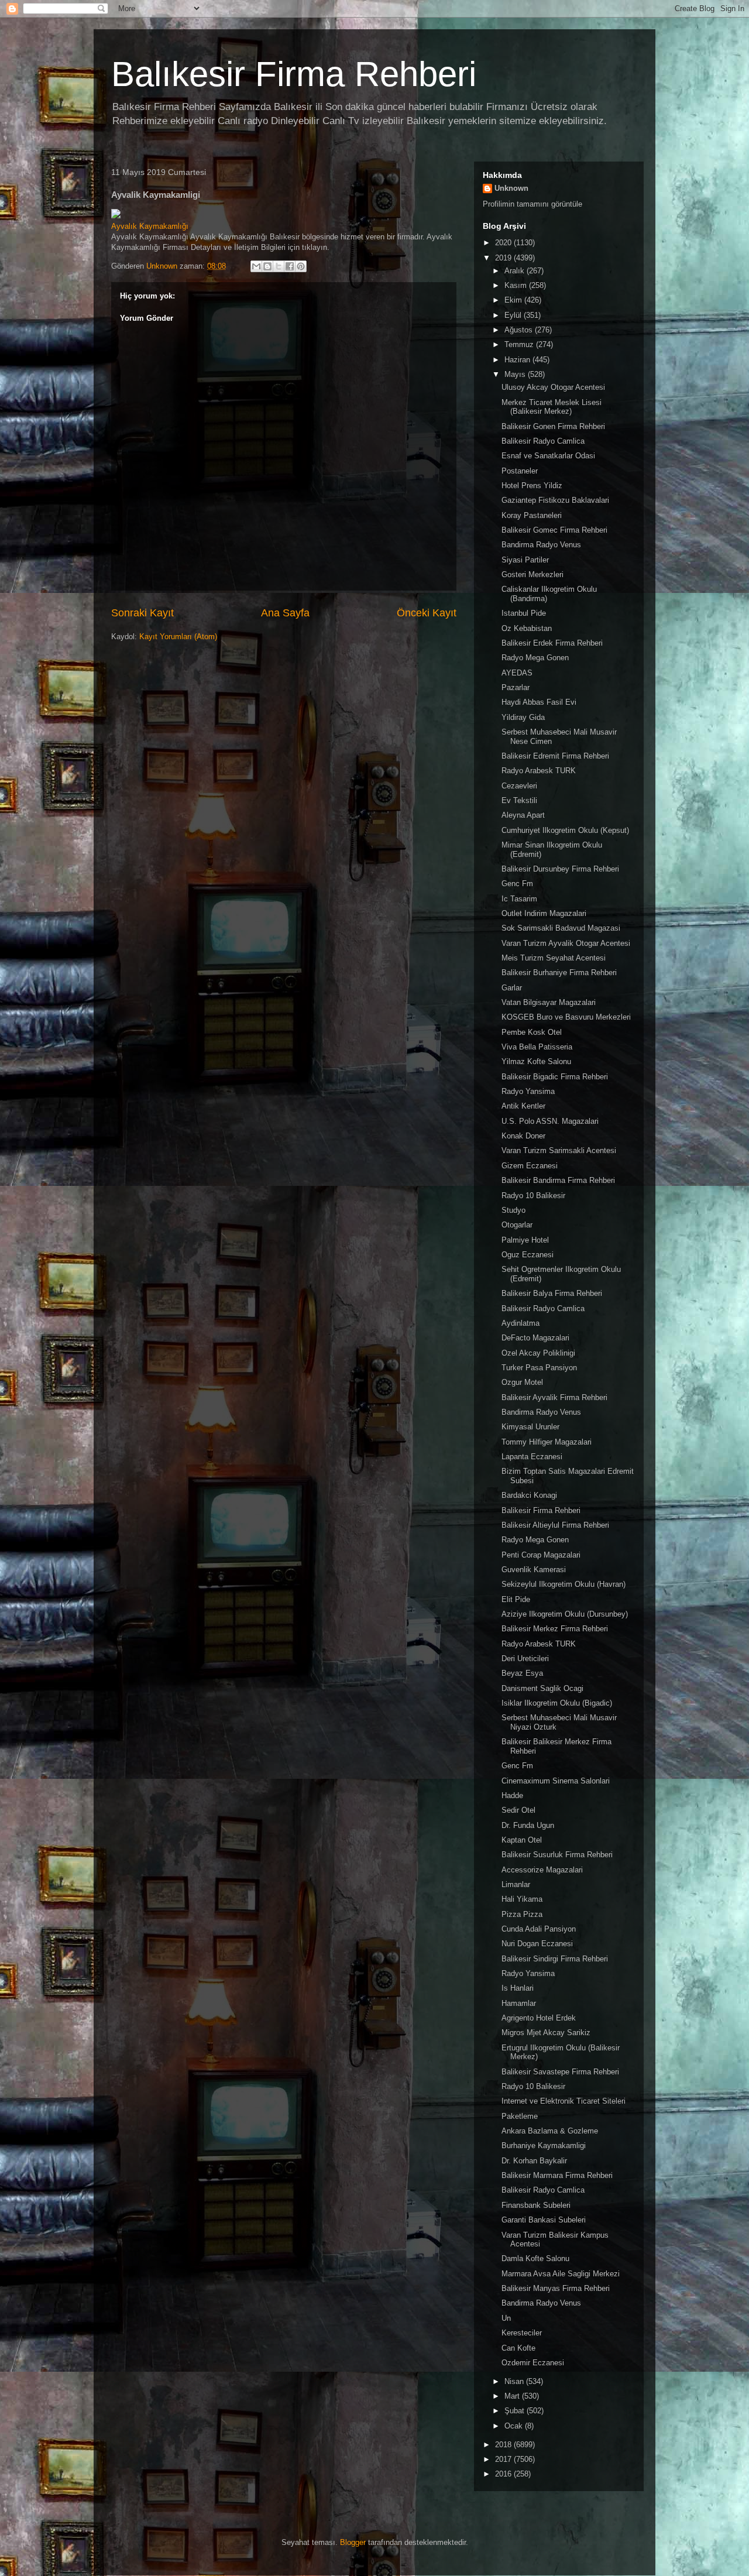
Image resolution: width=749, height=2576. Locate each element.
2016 (504, 2474)
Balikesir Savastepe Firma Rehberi (560, 2072)
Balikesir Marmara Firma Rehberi (557, 2175)
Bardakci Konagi (529, 1495)
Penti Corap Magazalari (541, 1555)
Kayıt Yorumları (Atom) (178, 637)
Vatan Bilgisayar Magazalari (549, 1002)
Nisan (515, 2381)
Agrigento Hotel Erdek (539, 2018)
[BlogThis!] (267, 266)
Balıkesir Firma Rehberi (294, 74)
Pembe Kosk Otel (532, 1032)
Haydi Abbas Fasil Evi (539, 702)
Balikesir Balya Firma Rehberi (552, 1293)
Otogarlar (517, 1225)
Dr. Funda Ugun (528, 1825)
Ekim (514, 300)
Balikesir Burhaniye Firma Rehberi (559, 973)
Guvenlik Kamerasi (534, 1570)
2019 (504, 258)
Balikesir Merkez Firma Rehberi (555, 1629)
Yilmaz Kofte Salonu (536, 1061)
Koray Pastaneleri (532, 515)
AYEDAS (517, 673)
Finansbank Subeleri (536, 2205)
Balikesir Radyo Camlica (543, 441)
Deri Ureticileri (525, 1659)
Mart (513, 2396)
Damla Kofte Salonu (535, 2258)
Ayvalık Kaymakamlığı (150, 226)
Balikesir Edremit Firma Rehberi (555, 756)
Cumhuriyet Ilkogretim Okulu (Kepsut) (565, 830)
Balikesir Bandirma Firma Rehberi (558, 1180)
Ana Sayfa (285, 613)
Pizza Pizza (522, 1914)
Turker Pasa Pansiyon (539, 1368)
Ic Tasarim (519, 899)
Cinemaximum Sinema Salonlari (556, 1781)
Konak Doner (523, 1136)
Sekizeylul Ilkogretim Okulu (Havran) (564, 1584)
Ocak (515, 2426)
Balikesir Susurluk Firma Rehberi (557, 1855)
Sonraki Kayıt (142, 613)
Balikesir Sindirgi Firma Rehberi (555, 1959)
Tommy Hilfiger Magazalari (547, 1442)
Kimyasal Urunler (530, 1427)
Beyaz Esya (522, 1673)
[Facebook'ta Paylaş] (290, 266)
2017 (504, 2459)
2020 (504, 243)
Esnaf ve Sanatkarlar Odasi (548, 456)
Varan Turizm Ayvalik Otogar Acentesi (566, 943)
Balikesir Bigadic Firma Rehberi (555, 1077)
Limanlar (516, 1884)
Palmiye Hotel (525, 1240)
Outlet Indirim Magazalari (544, 913)
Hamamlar (519, 2003)
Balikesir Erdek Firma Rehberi (552, 643)
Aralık (516, 271)
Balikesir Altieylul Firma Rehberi (555, 1525)
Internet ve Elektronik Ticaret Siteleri (564, 2101)
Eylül (514, 315)
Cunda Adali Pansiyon (539, 1929)
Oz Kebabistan (527, 628)
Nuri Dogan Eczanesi (537, 1944)
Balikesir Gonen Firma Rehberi (553, 426)
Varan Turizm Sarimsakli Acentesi (559, 1150)
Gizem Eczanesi (530, 1166)
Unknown (511, 188)
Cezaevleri (519, 786)
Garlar (512, 988)
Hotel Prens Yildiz (532, 486)
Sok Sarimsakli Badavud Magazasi (561, 928)
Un (506, 2318)
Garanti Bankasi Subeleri (544, 2220)
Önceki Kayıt (427, 613)
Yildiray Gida (523, 717)
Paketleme (520, 2116)
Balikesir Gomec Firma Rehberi (554, 530)
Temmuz (520, 344)
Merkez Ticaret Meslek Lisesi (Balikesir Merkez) (552, 407)
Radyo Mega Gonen (535, 658)
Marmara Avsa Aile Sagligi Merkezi (561, 2274)
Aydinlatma (520, 1323)
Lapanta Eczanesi (532, 1457)
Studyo (513, 1210)
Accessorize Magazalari (542, 1870)
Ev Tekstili (519, 800)
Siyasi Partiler (525, 560)
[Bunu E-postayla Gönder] (256, 266)
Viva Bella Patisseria (537, 1047)
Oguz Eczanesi (528, 1255)
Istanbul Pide (524, 613)
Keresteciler (522, 2333)
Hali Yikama (522, 1899)
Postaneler (520, 471)
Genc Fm (517, 884)
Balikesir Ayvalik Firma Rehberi (554, 1397)
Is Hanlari (518, 1988)
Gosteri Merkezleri (532, 574)
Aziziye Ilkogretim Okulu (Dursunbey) (565, 1614)
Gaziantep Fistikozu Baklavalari (555, 500)
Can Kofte (518, 2348)
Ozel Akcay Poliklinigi (538, 1353)
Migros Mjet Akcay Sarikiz (546, 2033)
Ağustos (520, 330)
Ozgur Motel (522, 1382)
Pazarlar (516, 687)
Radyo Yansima (528, 1091)
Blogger (353, 2542)
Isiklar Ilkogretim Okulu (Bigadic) (557, 1703)
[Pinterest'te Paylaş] (301, 266)
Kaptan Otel (522, 1840)
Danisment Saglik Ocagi (542, 1688)
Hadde (512, 1795)
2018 (504, 2445)
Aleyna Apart (523, 815)
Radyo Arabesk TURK (539, 771)
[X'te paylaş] (279, 266)
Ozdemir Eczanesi (533, 2363)
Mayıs (516, 374)
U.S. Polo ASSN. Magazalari (550, 1121)
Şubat (516, 2411)
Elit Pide (516, 1599)
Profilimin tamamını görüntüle (532, 204)
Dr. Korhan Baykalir (534, 2161)
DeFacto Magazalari (535, 1338)
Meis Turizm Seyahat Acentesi (554, 958)
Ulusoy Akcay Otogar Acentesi (553, 387)
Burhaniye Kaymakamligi (544, 2145)
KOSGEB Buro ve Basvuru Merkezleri (566, 1017)
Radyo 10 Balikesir (533, 1196)
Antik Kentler (523, 1106)
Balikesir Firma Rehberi (541, 1510)
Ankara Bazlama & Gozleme (550, 2131)
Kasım (517, 285)
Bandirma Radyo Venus (541, 545)
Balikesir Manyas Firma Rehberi (556, 2288)
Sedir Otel (518, 1810)
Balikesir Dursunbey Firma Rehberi (560, 869)
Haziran (518, 360)
